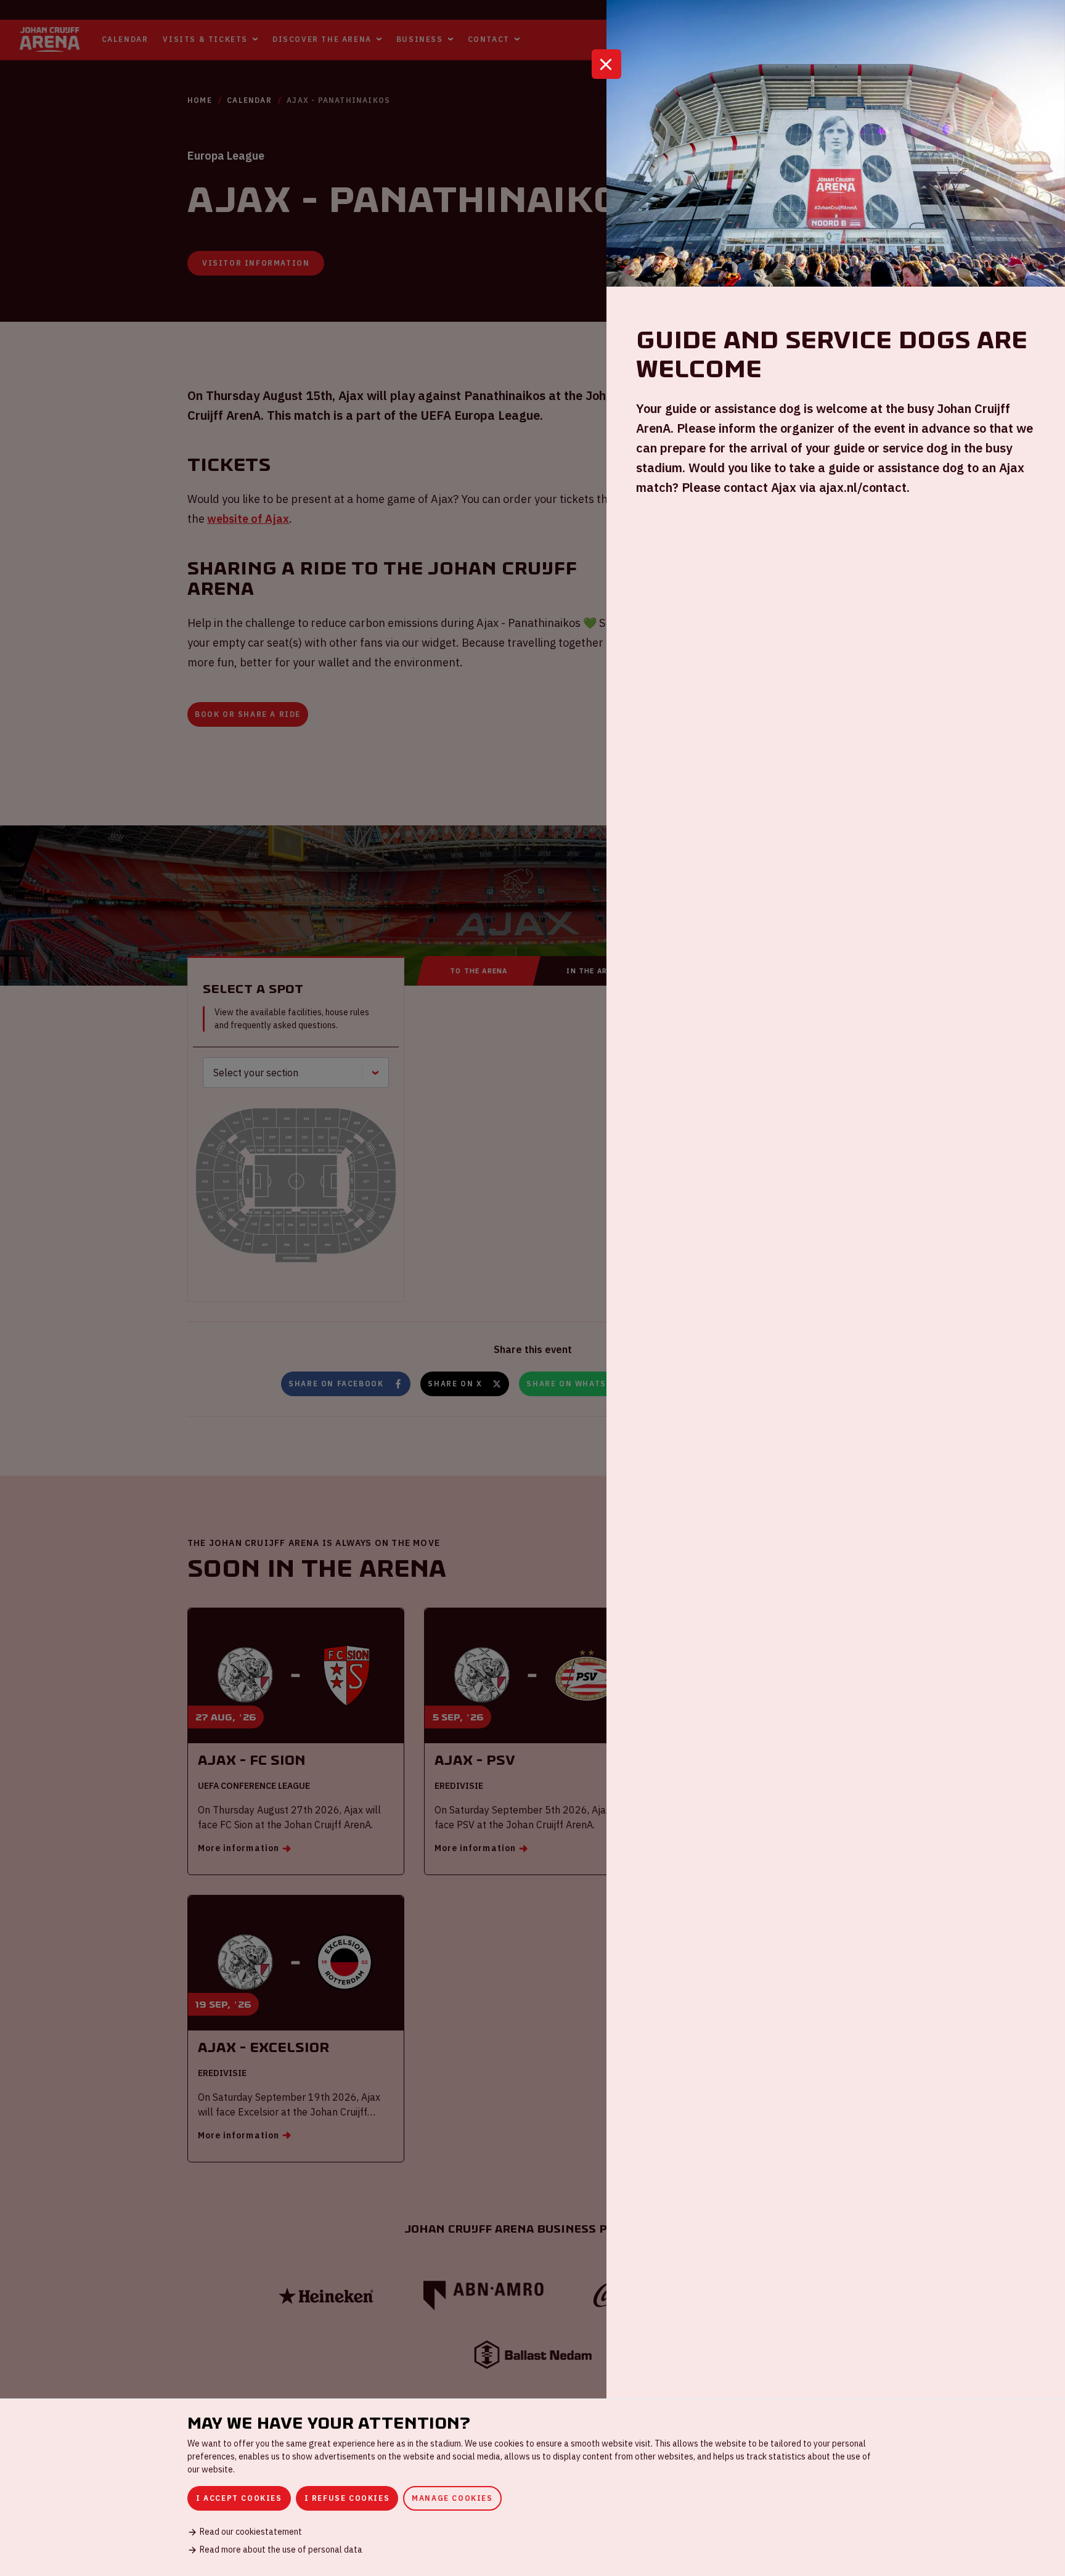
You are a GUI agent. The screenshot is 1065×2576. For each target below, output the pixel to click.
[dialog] (532, 2487)
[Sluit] (606, 64)
